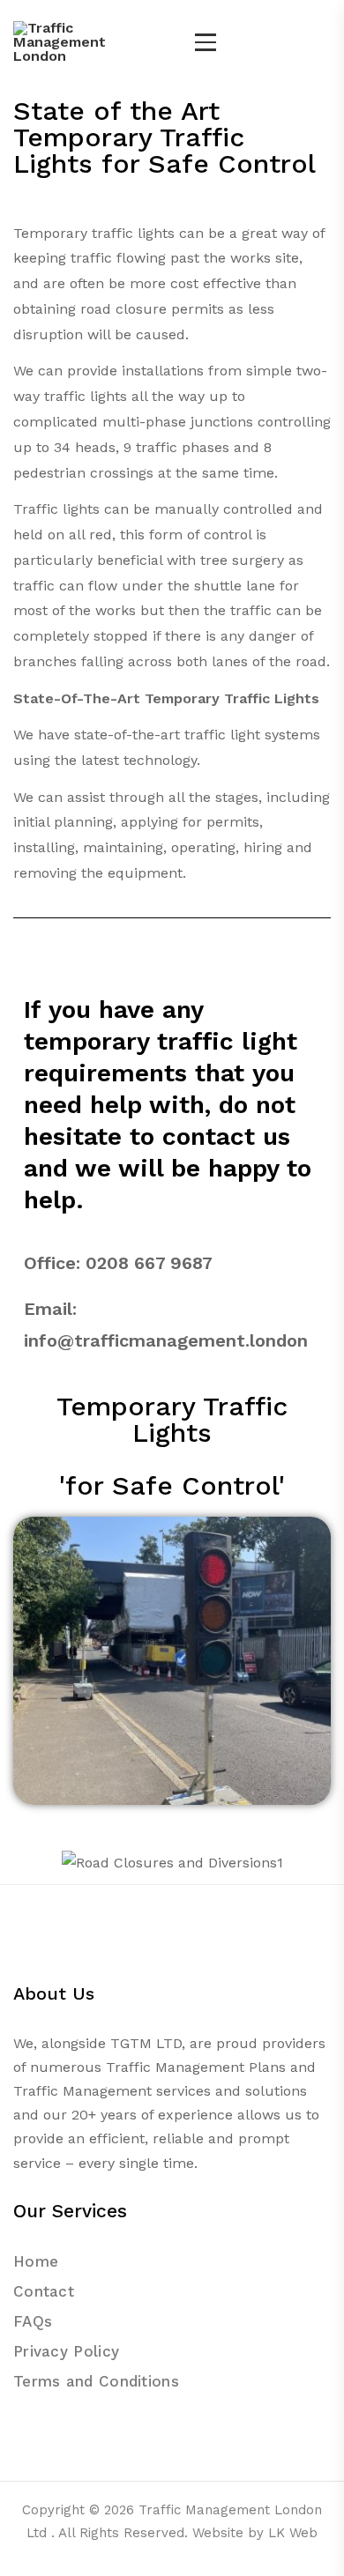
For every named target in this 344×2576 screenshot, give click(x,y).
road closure (123, 309)
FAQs (33, 2321)
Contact (44, 2291)
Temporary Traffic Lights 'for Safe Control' (172, 1446)
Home (36, 2261)
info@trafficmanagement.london (166, 1340)
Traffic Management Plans (196, 2067)
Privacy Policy (66, 2351)
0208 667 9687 (149, 1263)
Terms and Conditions (96, 2381)
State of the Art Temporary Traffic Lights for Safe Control (165, 137)
